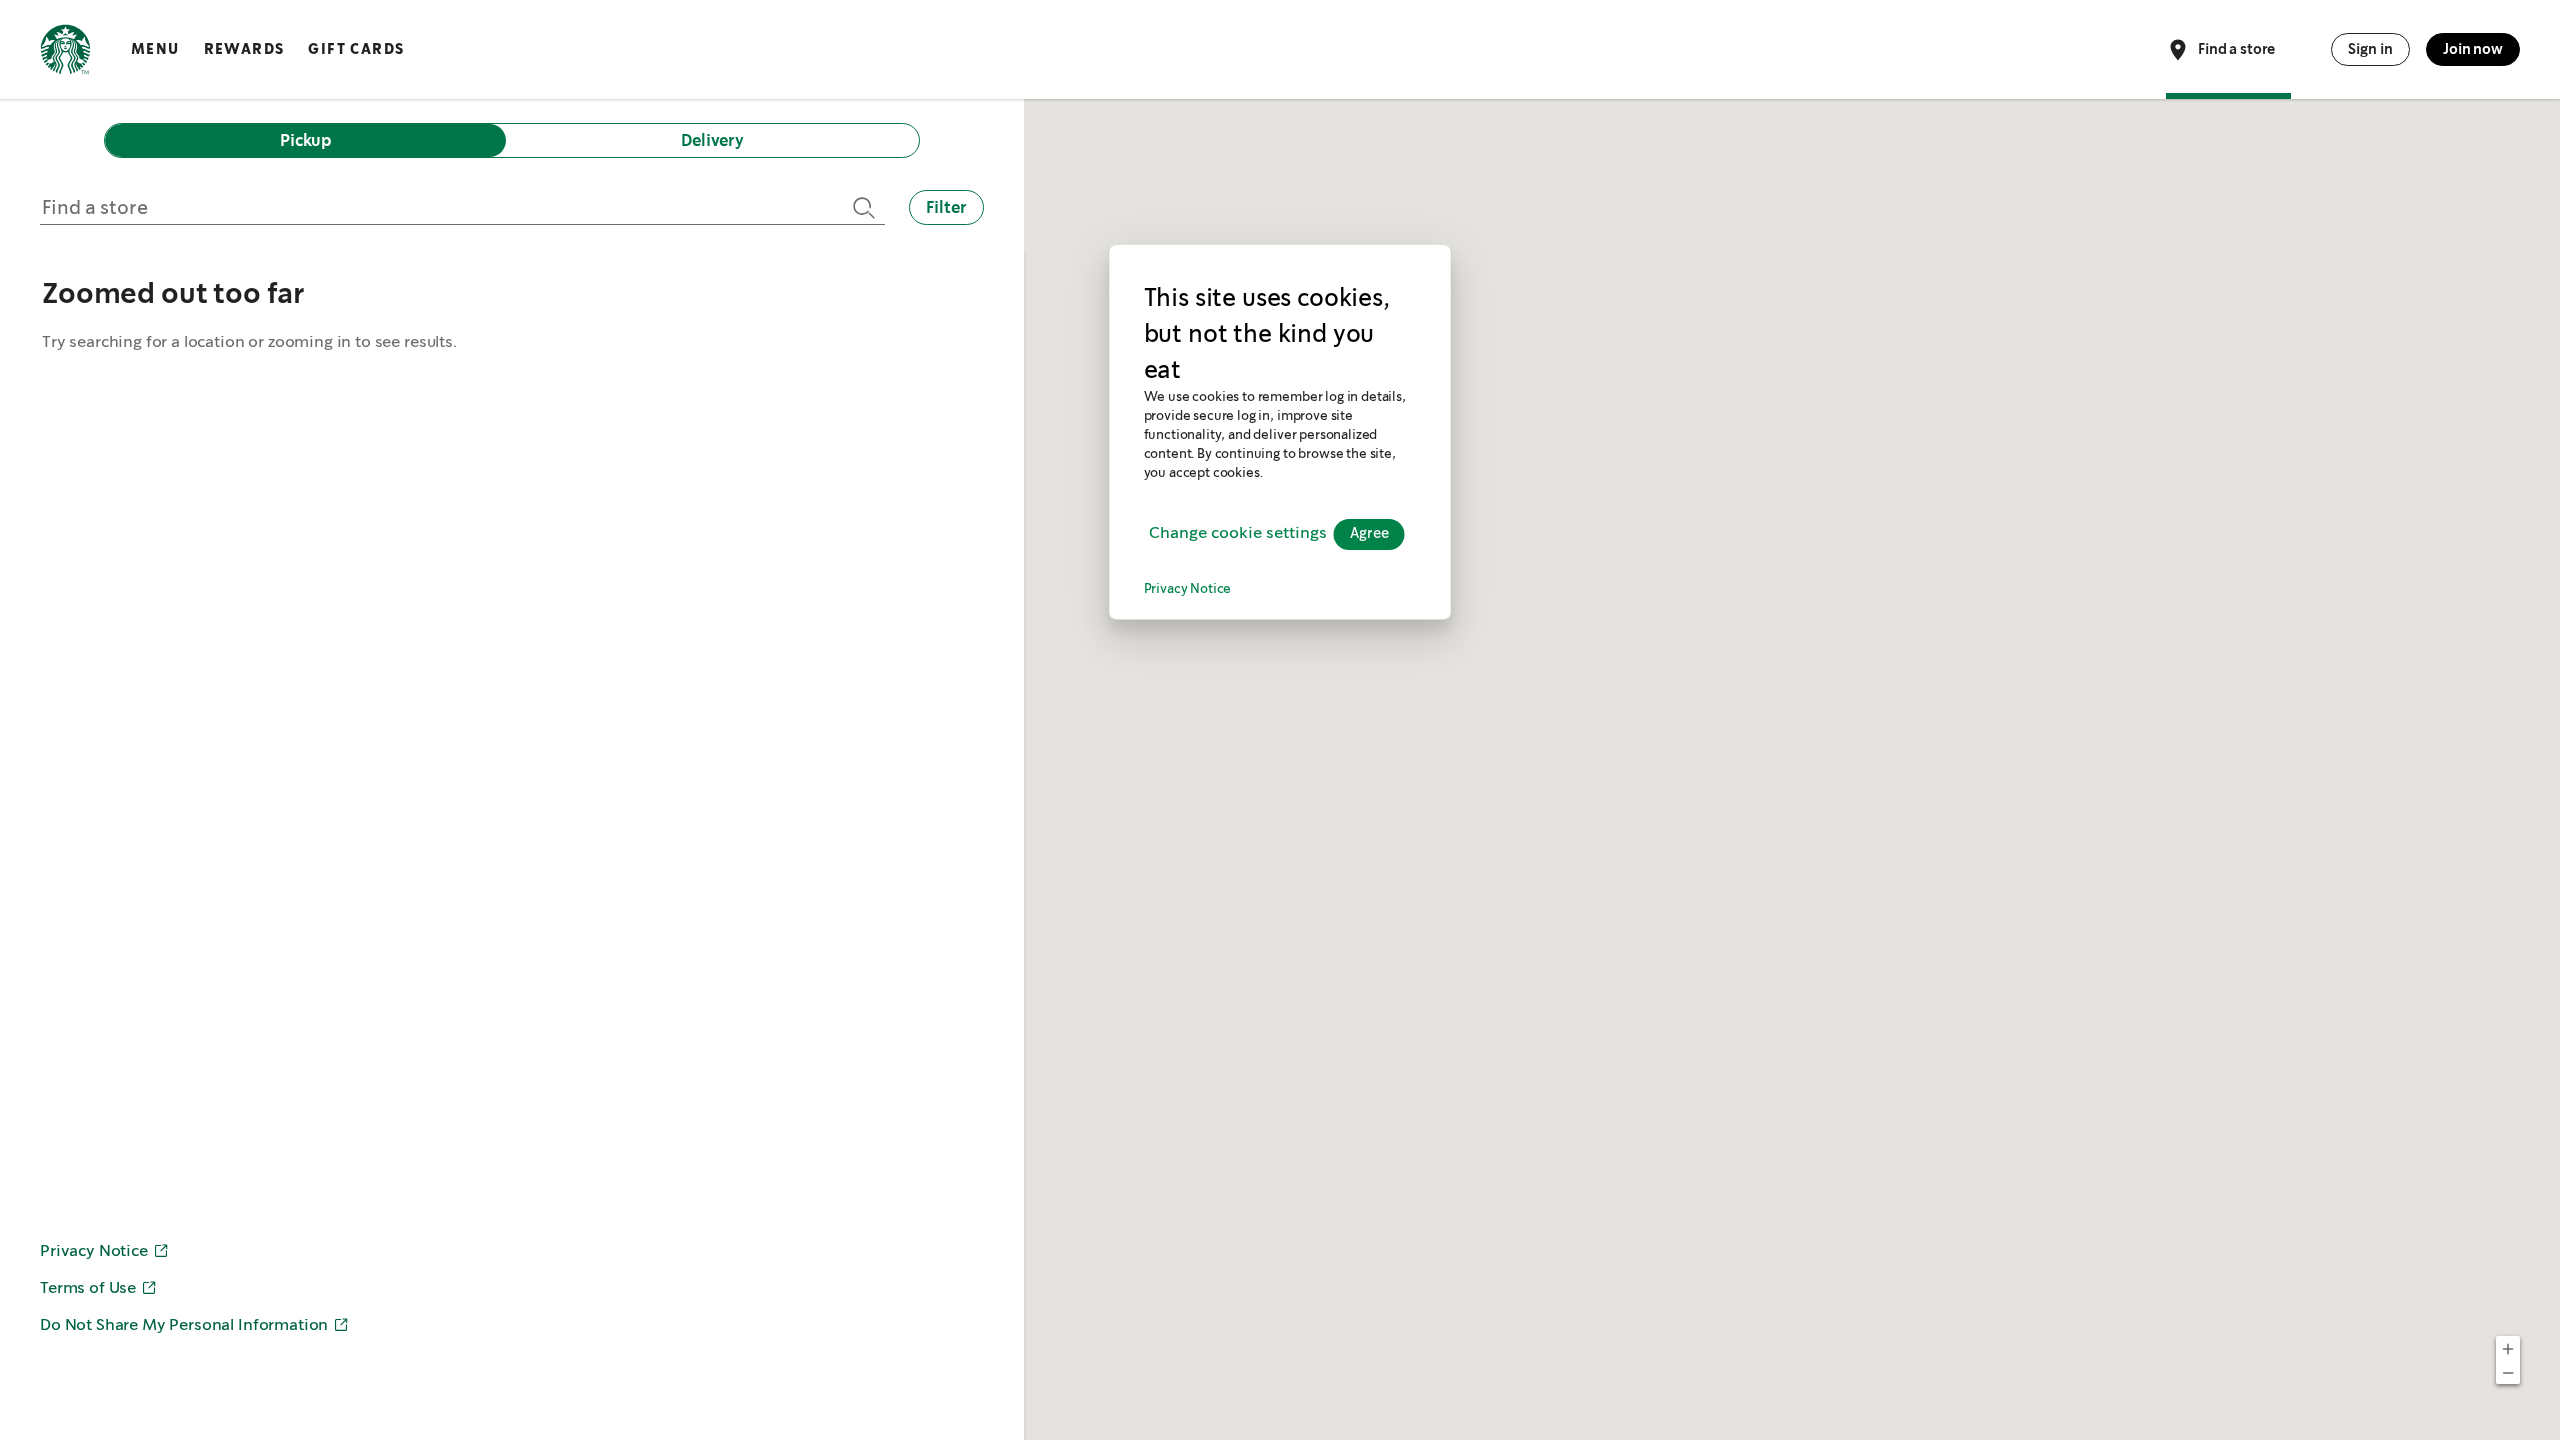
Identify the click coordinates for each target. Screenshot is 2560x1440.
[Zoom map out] (2508, 1372)
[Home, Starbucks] (65, 53)
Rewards (244, 49)
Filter (946, 207)
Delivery (712, 140)
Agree (1369, 534)
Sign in (2370, 49)
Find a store (2236, 48)
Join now (2473, 49)
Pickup (305, 140)
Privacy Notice (1188, 589)
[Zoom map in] (2508, 1348)
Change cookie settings (1238, 533)
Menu (155, 49)
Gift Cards (356, 49)
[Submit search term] (861, 207)
